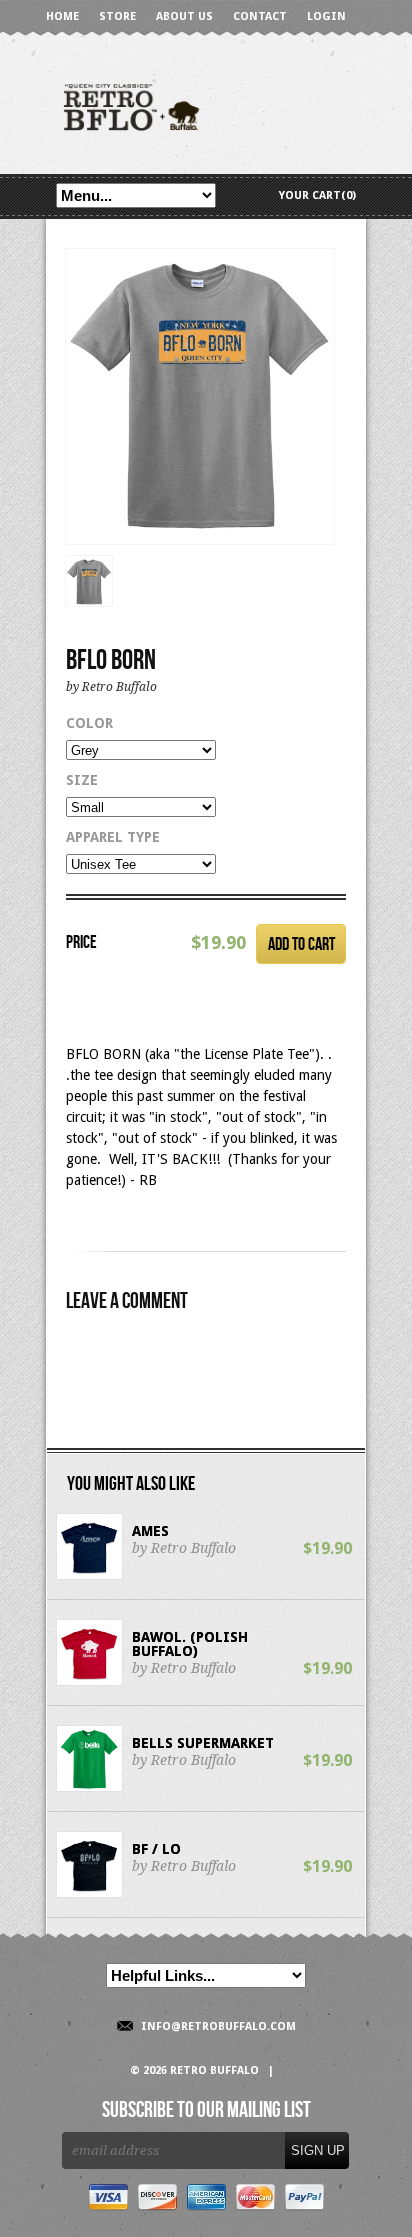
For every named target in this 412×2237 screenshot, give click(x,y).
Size (82, 780)
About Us (184, 16)
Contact (260, 16)
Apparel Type (113, 837)
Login (326, 16)
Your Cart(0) (317, 195)
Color (89, 723)
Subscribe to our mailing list (206, 2111)
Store (117, 16)
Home (62, 16)
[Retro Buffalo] (206, 105)
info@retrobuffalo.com (218, 2026)
